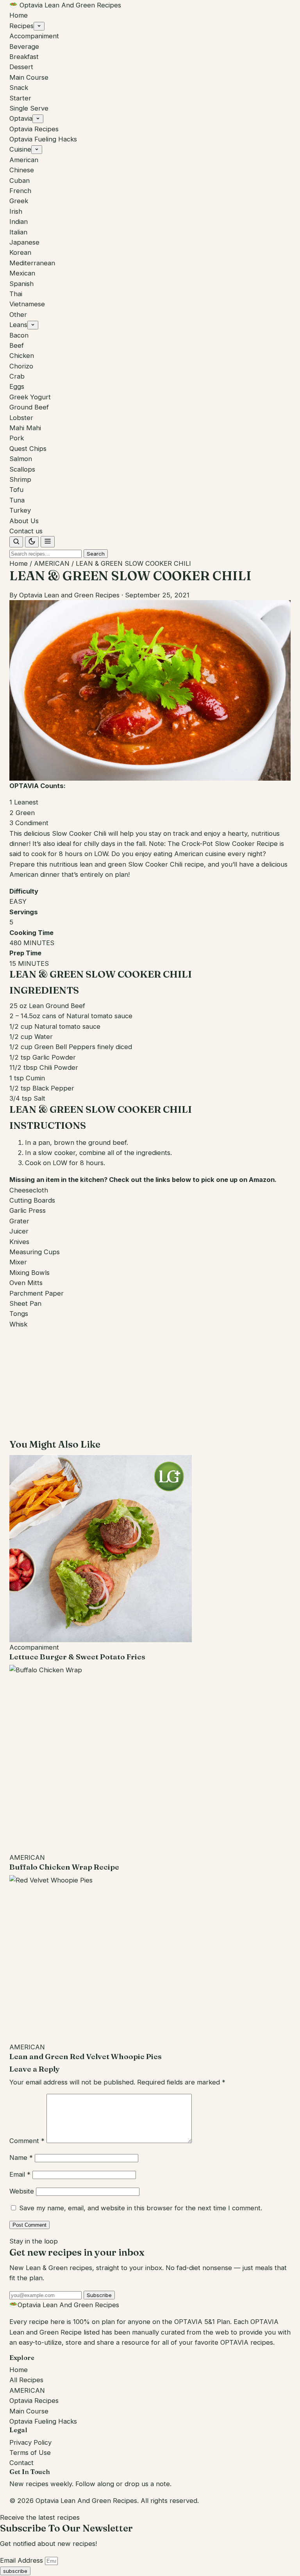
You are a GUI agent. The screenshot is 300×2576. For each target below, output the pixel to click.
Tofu (16, 490)
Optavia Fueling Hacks (43, 139)
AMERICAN (52, 563)
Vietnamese (27, 304)
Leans (18, 325)
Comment (27, 2141)
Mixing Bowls (29, 1273)
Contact (21, 2463)
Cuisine (20, 149)
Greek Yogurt (30, 397)
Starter (20, 98)
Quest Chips (28, 449)
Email (20, 2174)
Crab (17, 376)
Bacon (19, 335)
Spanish (21, 284)
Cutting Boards (32, 1200)
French (20, 191)
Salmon (21, 459)
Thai (16, 294)
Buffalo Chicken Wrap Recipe (64, 1867)
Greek (19, 201)
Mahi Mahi (25, 428)
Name (21, 2158)
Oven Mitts (26, 1283)
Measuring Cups (35, 1252)
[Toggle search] (16, 542)
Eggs (17, 386)
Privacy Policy (30, 2442)
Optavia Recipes (34, 129)
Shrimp (20, 479)
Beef (17, 345)
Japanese (24, 242)
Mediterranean (32, 263)
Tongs (19, 1314)
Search (96, 554)
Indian (19, 222)
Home (19, 15)
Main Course (29, 77)
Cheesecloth (29, 1190)
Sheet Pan (25, 1303)
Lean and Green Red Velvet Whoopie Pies (86, 2056)
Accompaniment (34, 36)
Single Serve (29, 108)
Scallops (22, 469)
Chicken (22, 356)
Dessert (21, 67)
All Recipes (26, 2380)
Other (18, 315)
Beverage (24, 46)
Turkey (20, 510)
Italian (18, 232)
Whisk (18, 1324)
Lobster (21, 418)
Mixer (18, 1262)
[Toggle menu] (48, 542)
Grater (19, 1221)
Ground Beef (29, 407)
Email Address (22, 2560)
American (24, 160)
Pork (17, 438)
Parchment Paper (37, 1293)
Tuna (17, 500)
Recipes (21, 26)
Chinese (22, 170)
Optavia (21, 118)
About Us (24, 521)
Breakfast (24, 57)
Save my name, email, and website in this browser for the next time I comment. (141, 2208)
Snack (19, 88)
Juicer (19, 1231)
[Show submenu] (39, 26)
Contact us (26, 531)
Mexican (22, 273)
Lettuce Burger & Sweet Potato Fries (77, 1657)
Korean (20, 252)
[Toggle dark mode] (32, 542)
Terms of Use (30, 2453)
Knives (19, 1242)
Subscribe (99, 2295)
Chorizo (21, 366)
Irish (16, 211)
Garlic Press (28, 1210)
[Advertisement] (150, 1384)
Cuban (20, 181)
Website (22, 2191)
